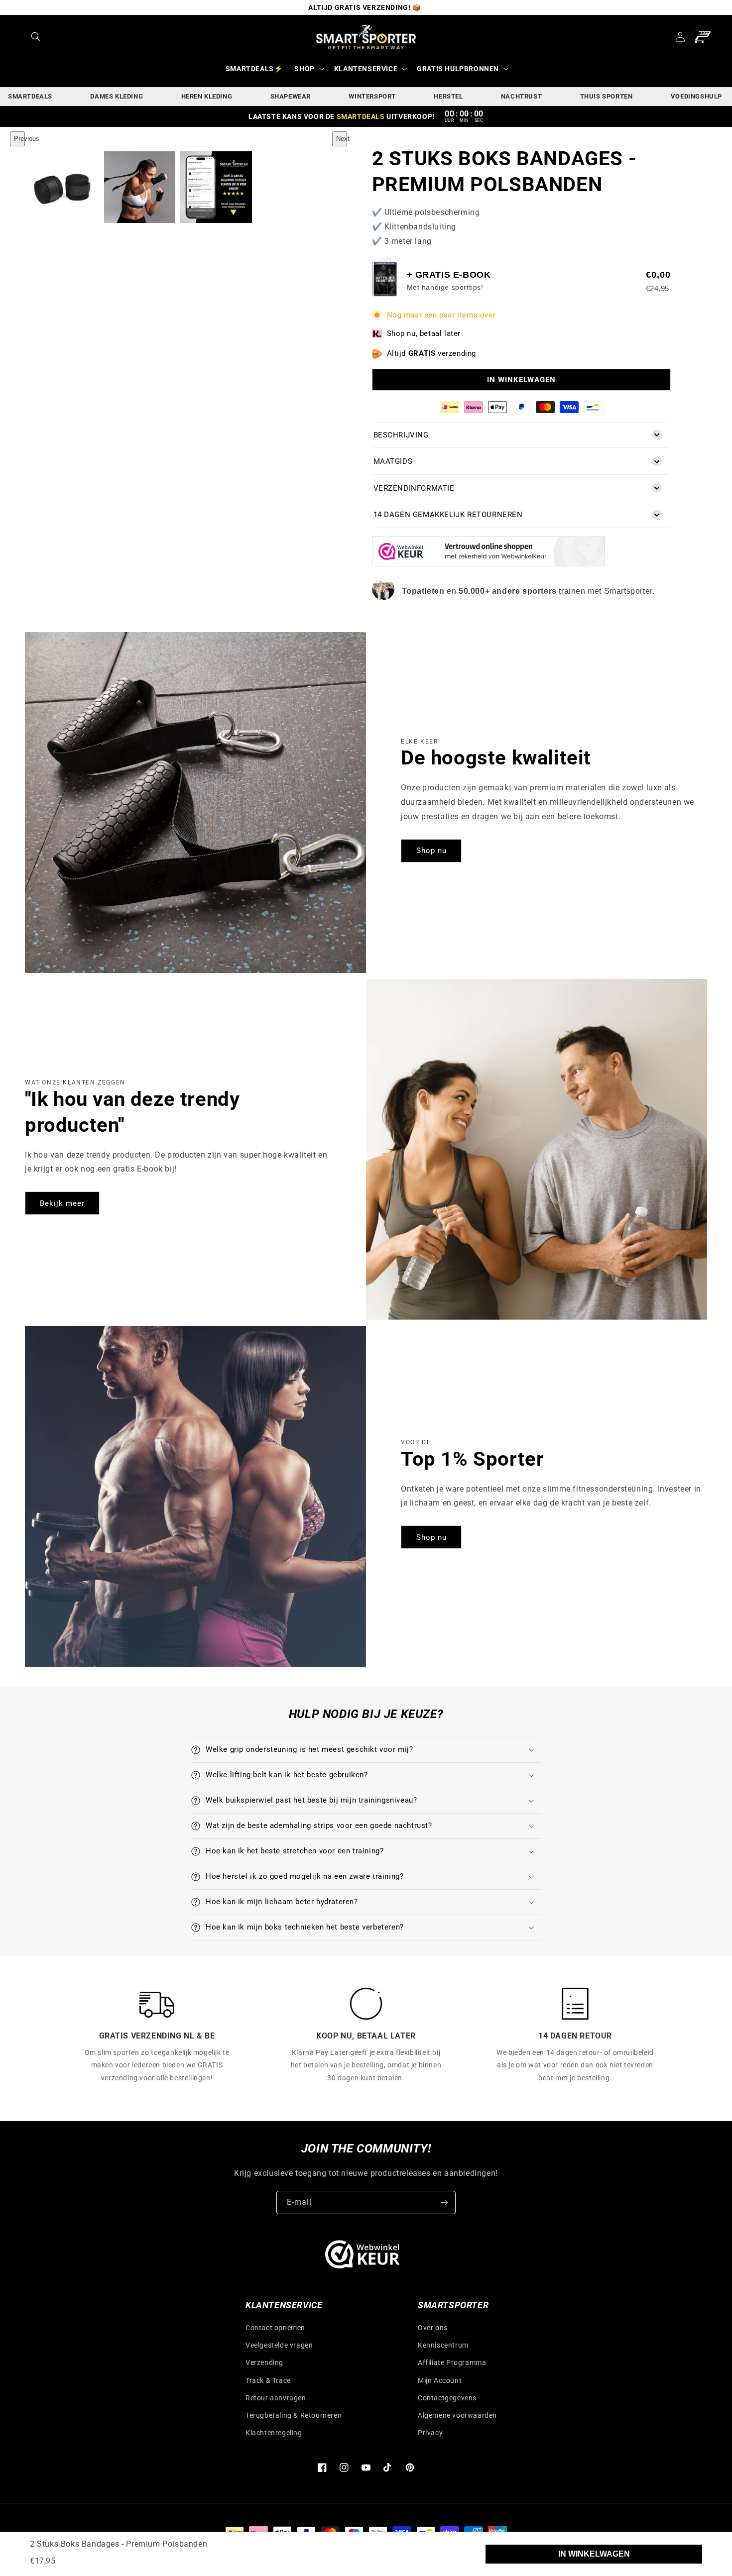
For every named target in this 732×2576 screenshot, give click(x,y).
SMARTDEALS (30, 96)
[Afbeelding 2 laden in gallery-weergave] (140, 187)
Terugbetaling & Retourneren (294, 2415)
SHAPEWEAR (291, 96)
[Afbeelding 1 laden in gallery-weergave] (63, 187)
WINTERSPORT (372, 96)
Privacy (430, 2433)
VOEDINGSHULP (696, 96)
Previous (19, 139)
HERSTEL (448, 96)
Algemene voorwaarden (457, 2415)
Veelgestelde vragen (279, 2345)
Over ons (433, 2328)
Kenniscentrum (443, 2345)
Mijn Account (440, 2380)
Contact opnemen (275, 2328)
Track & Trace (268, 2380)
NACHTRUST (521, 96)
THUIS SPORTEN (607, 96)
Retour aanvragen (276, 2398)
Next (342, 139)
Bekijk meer (62, 1203)
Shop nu (431, 851)
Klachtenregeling (274, 2433)
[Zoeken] (36, 37)
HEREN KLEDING (207, 96)
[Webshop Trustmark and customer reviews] (488, 564)
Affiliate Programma (452, 2362)
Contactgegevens (447, 2398)
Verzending (264, 2362)
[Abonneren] (444, 2202)
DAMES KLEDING (117, 96)
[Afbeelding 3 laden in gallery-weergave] (216, 187)
